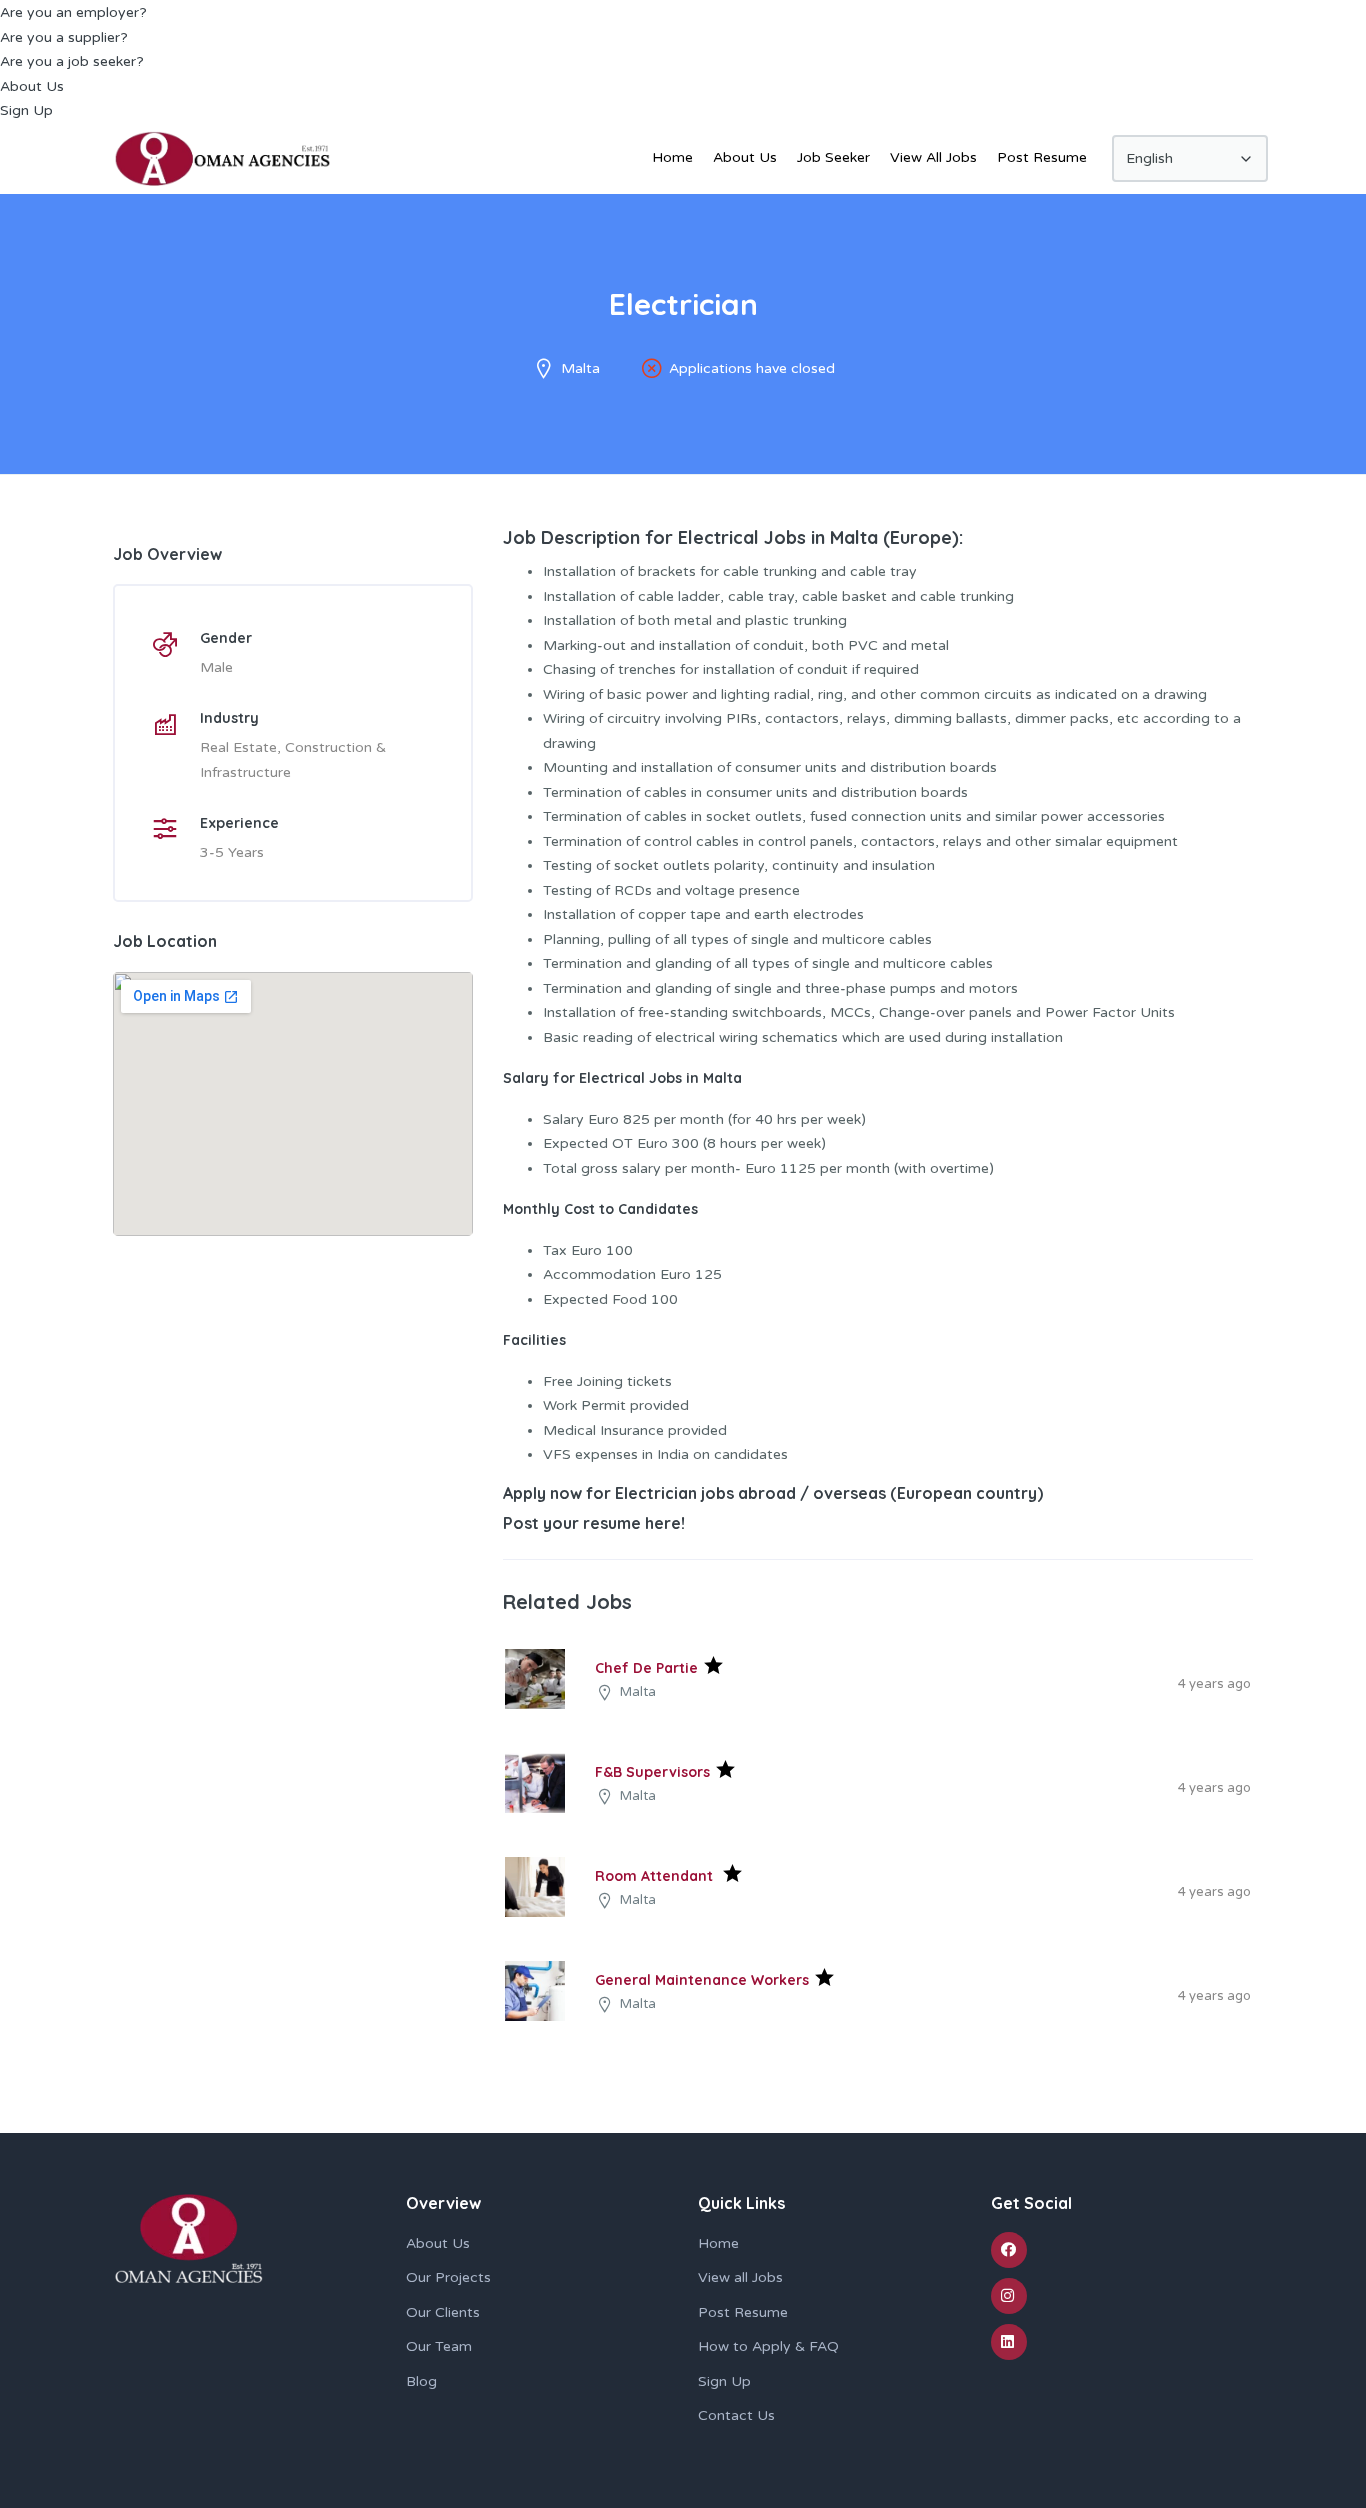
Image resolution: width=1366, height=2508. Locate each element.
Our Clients (443, 2312)
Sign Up (26, 110)
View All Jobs (933, 157)
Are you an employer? (73, 12)
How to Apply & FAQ (768, 2346)
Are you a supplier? (64, 37)
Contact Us (736, 2415)
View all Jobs (740, 2277)
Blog (421, 2381)
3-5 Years (232, 852)
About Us (32, 86)
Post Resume (1042, 157)
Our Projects (448, 2277)
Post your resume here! (594, 1523)
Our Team (439, 2346)
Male (216, 667)
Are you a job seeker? (72, 61)
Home (672, 157)
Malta (580, 368)
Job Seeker (833, 157)
